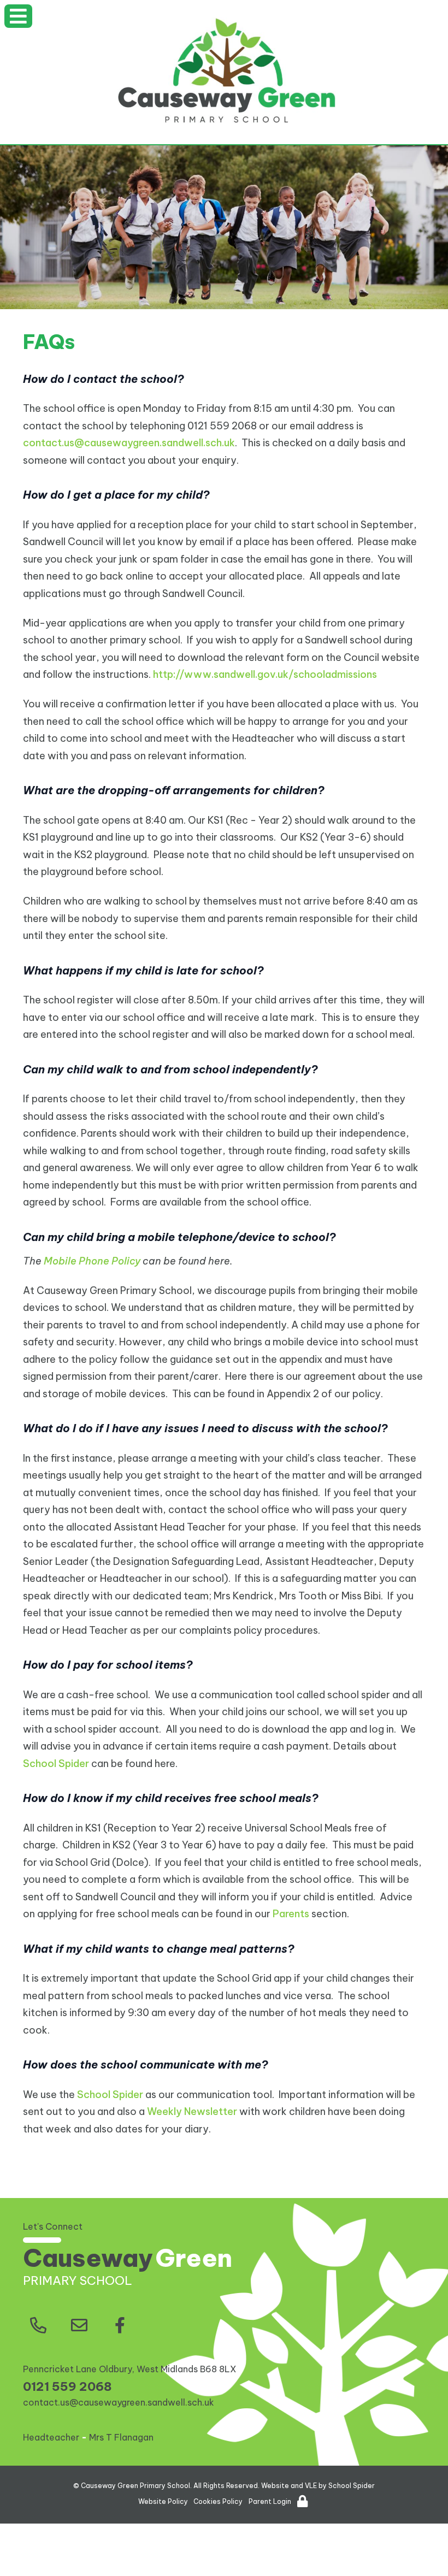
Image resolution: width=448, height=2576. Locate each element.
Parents (291, 1914)
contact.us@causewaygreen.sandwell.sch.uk (129, 443)
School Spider (56, 1763)
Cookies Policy (218, 2501)
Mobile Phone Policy (92, 1261)
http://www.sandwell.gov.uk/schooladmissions (265, 674)
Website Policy (163, 2501)
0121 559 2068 (67, 2386)
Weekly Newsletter (192, 2111)
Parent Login (270, 2501)
